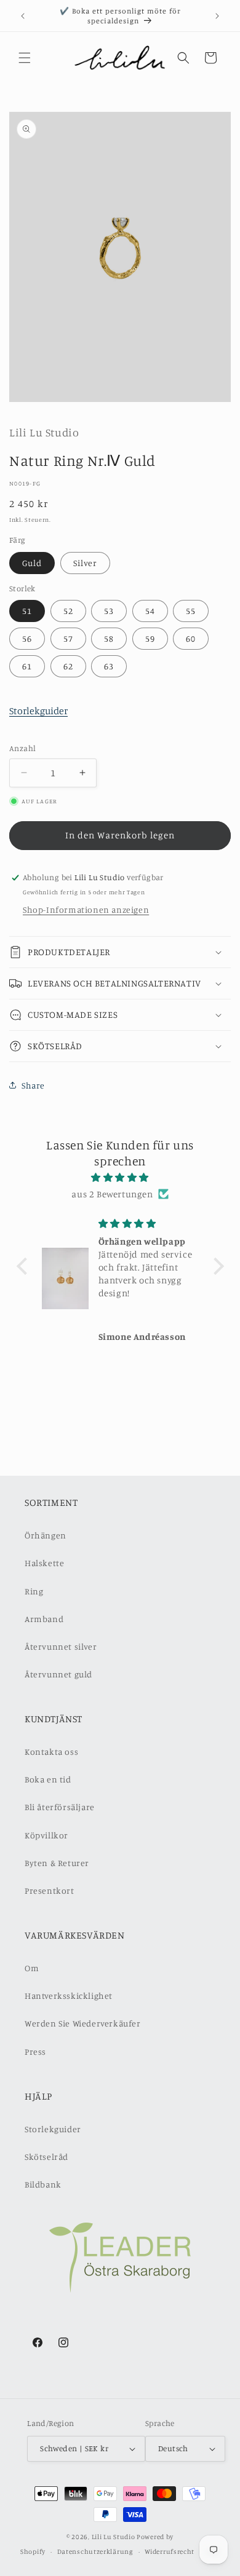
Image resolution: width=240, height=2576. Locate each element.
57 (68, 638)
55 (191, 611)
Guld (32, 563)
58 (109, 638)
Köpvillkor (46, 1835)
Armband (44, 1619)
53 (109, 611)
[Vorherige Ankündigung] (23, 16)
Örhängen (46, 1535)
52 (68, 611)
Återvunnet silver (61, 1646)
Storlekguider (38, 711)
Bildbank (43, 2184)
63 (109, 666)
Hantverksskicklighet (69, 1995)
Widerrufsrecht (170, 2551)
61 (27, 666)
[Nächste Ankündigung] (217, 16)
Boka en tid (48, 1779)
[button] (25, 58)
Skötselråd (46, 2157)
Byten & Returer (57, 1863)
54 (150, 611)
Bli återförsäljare (60, 1807)
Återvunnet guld (58, 1674)
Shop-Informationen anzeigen (86, 909)
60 (191, 638)
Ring (34, 1591)
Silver (85, 563)
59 (150, 638)
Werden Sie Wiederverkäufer (83, 2023)
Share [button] (33, 1085)
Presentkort (50, 1890)
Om (32, 1968)
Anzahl (22, 748)
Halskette (44, 1563)
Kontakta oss (51, 1751)
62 (68, 666)
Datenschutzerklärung (95, 2551)
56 (27, 638)
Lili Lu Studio (114, 2537)
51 (27, 611)
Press (35, 2051)
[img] (120, 1177)
